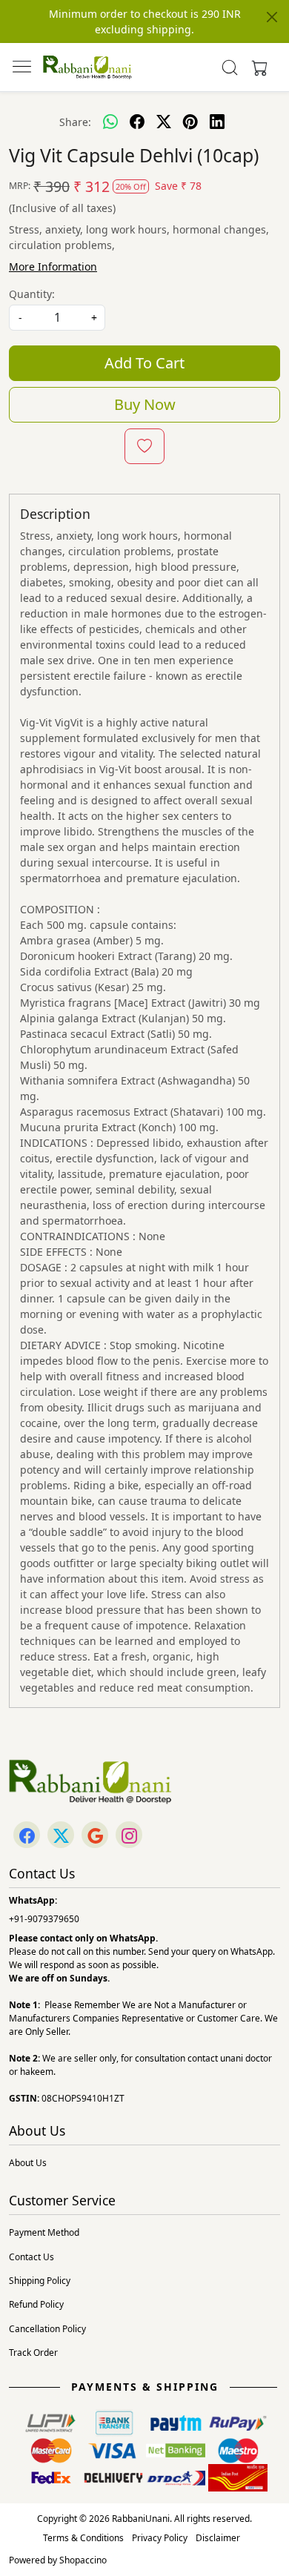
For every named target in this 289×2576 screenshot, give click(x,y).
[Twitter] (61, 1836)
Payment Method (44, 2232)
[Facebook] (27, 1836)
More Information (53, 266)
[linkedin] (217, 122)
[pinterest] (190, 122)
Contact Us (31, 2257)
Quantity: (32, 294)
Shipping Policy (40, 2281)
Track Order (33, 2352)
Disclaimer (218, 2538)
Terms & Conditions (83, 2538)
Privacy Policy (160, 2538)
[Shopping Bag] (256, 67)
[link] (230, 67)
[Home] (87, 67)
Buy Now (145, 404)
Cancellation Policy (47, 2329)
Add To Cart (144, 363)
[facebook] (137, 122)
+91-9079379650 (44, 1919)
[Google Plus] (95, 1836)
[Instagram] (129, 1836)
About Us (28, 2163)
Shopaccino (83, 2560)
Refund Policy (36, 2304)
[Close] (272, 17)
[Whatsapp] (110, 122)
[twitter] (164, 122)
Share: (75, 122)
